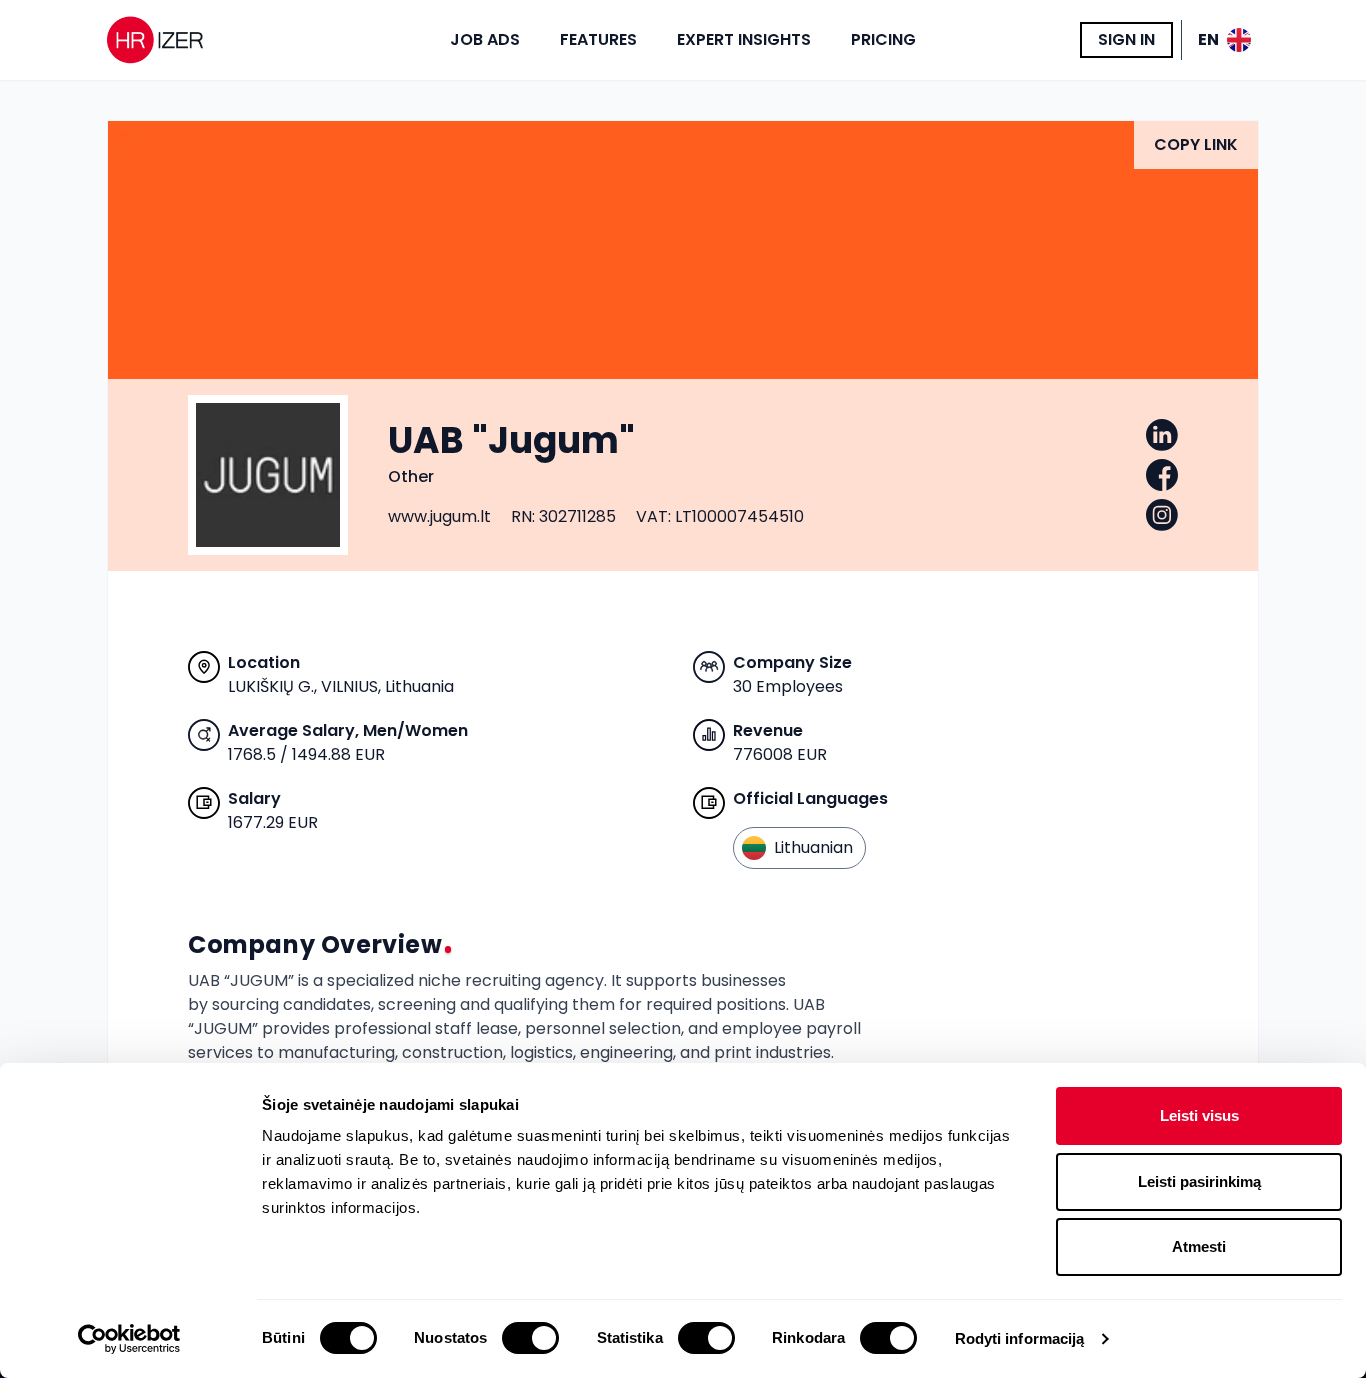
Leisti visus (1199, 1115)
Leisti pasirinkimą (1199, 1181)
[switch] (530, 1338)
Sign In (1126, 39)
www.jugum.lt (439, 516)
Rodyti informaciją (1020, 1338)
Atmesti (1199, 1246)
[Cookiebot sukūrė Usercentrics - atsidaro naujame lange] (129, 1339)
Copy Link (1196, 144)
